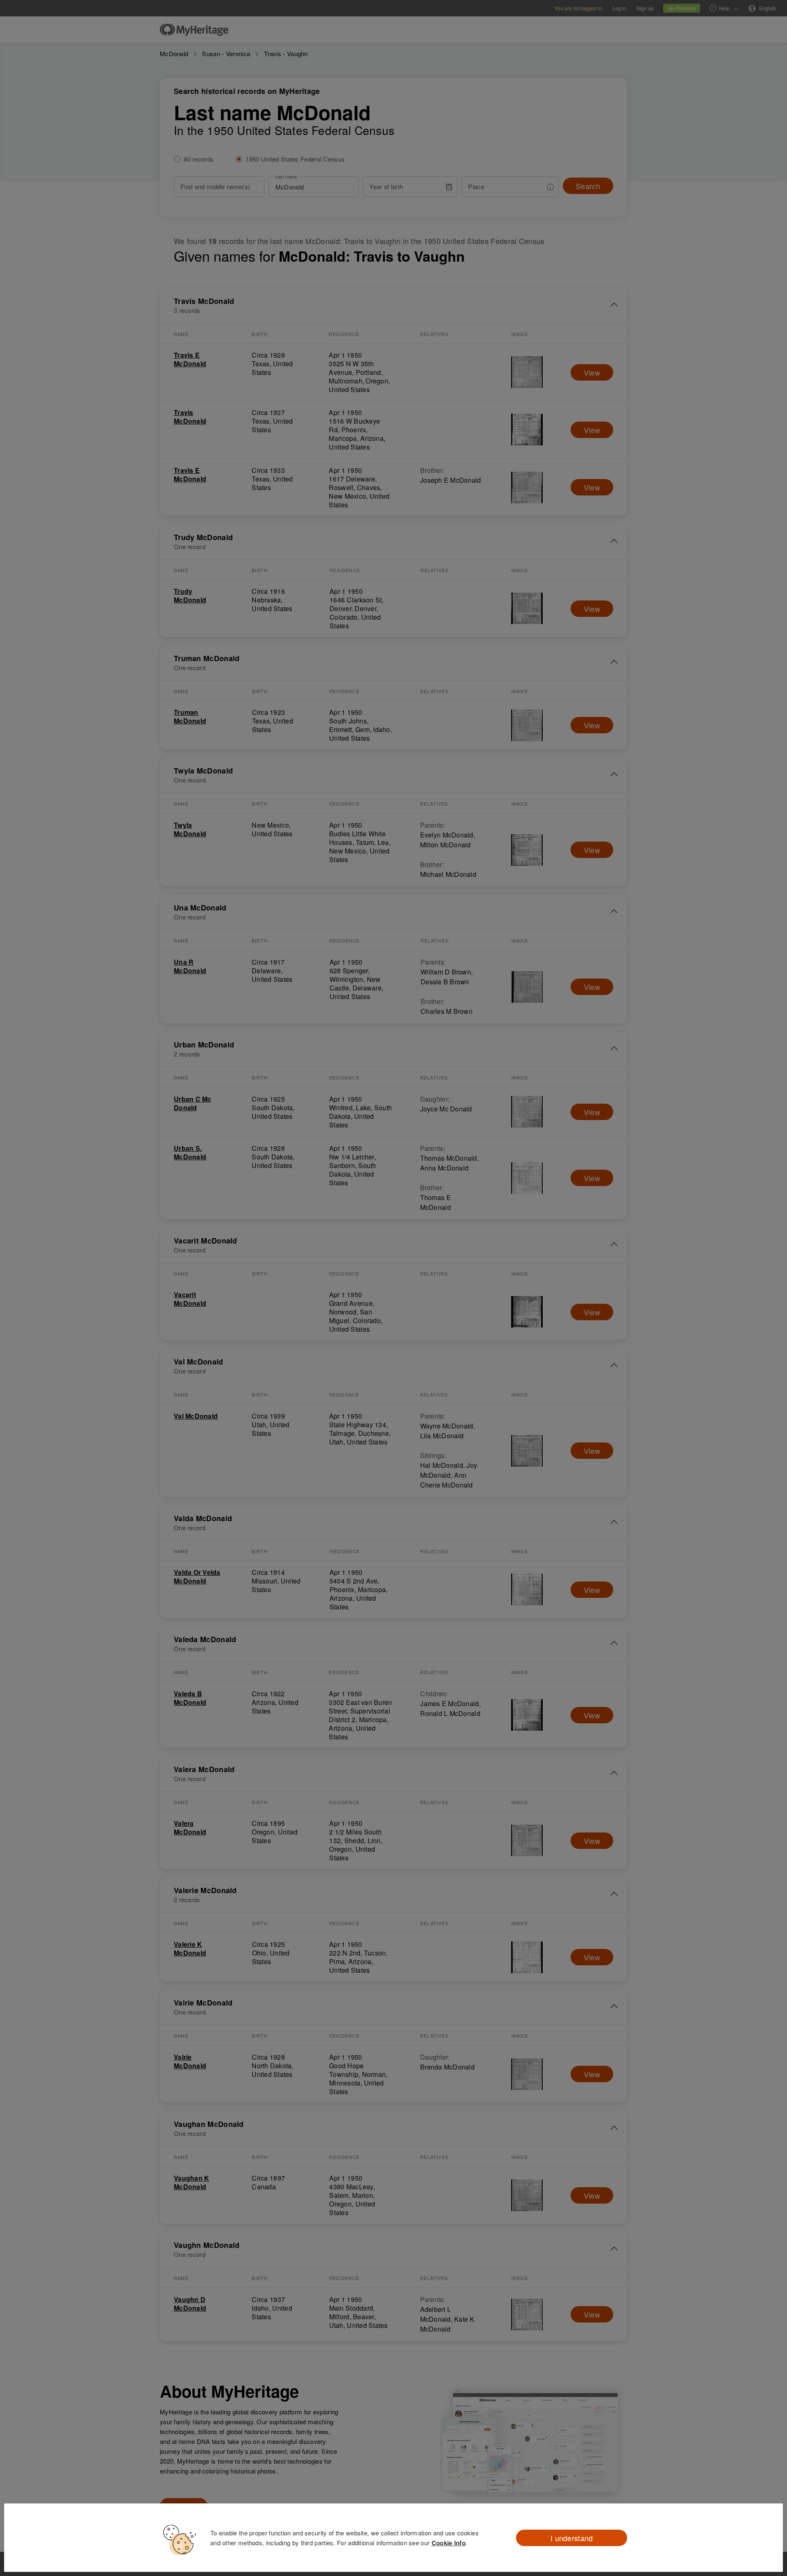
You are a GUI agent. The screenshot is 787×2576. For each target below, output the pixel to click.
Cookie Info (449, 2543)
